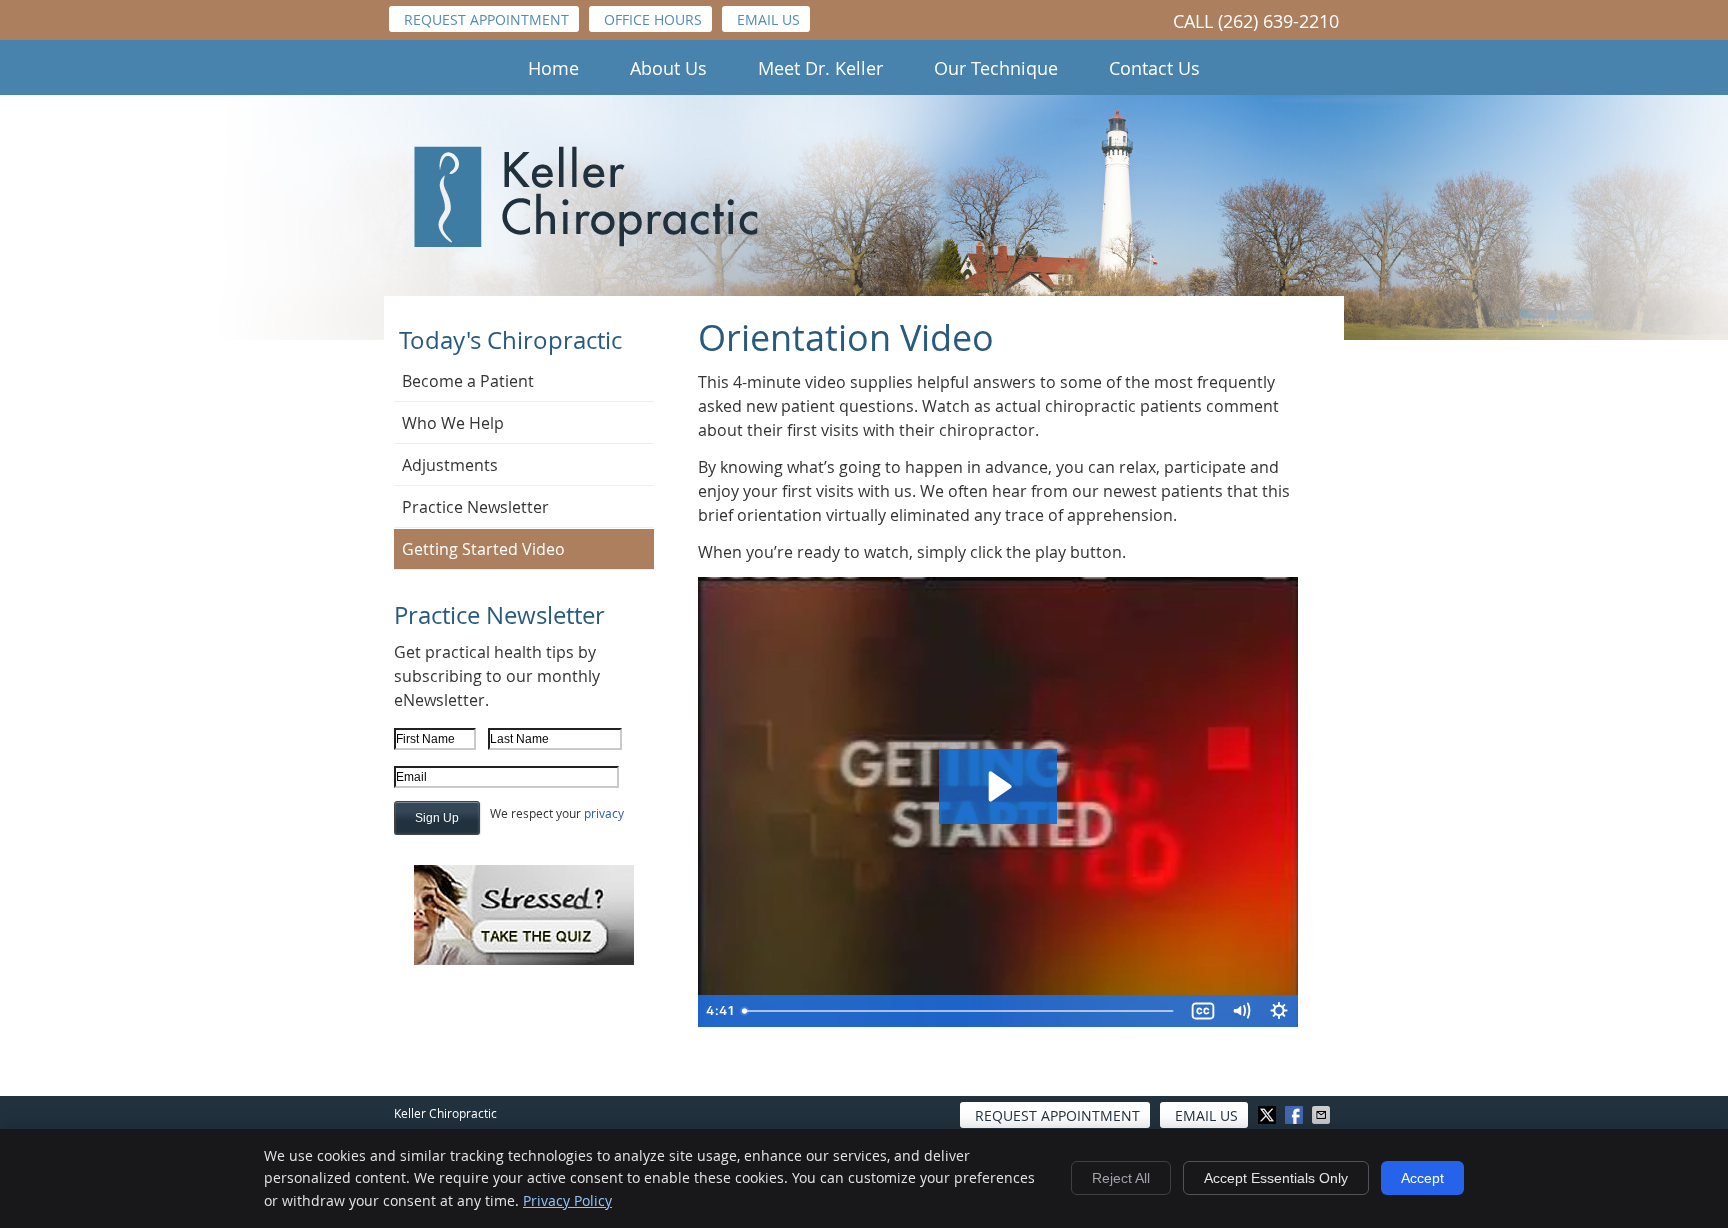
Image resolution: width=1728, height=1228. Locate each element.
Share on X (1269, 1115)
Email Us (768, 19)
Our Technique (996, 68)
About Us (668, 68)
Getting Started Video (483, 549)
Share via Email (1323, 1115)
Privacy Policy (567, 1200)
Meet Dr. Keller (820, 68)
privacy (604, 813)
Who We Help (453, 423)
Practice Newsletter (475, 507)
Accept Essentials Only (1276, 1178)
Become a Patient (468, 381)
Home (553, 68)
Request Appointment (486, 19)
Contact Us (1154, 68)
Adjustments (450, 465)
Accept (1422, 1178)
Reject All (1121, 1178)
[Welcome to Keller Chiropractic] (586, 241)
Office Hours (653, 19)
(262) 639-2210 (1278, 21)
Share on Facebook (1296, 1115)
